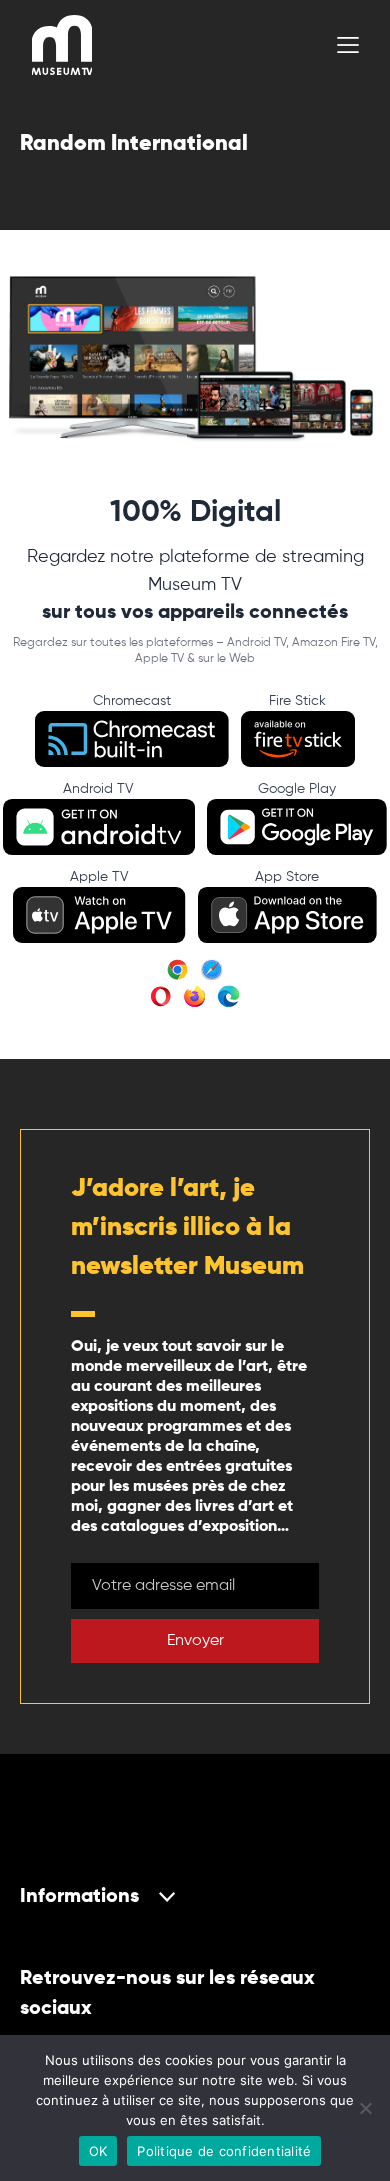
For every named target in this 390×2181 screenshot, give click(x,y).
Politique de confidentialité (224, 2151)
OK (98, 2151)
